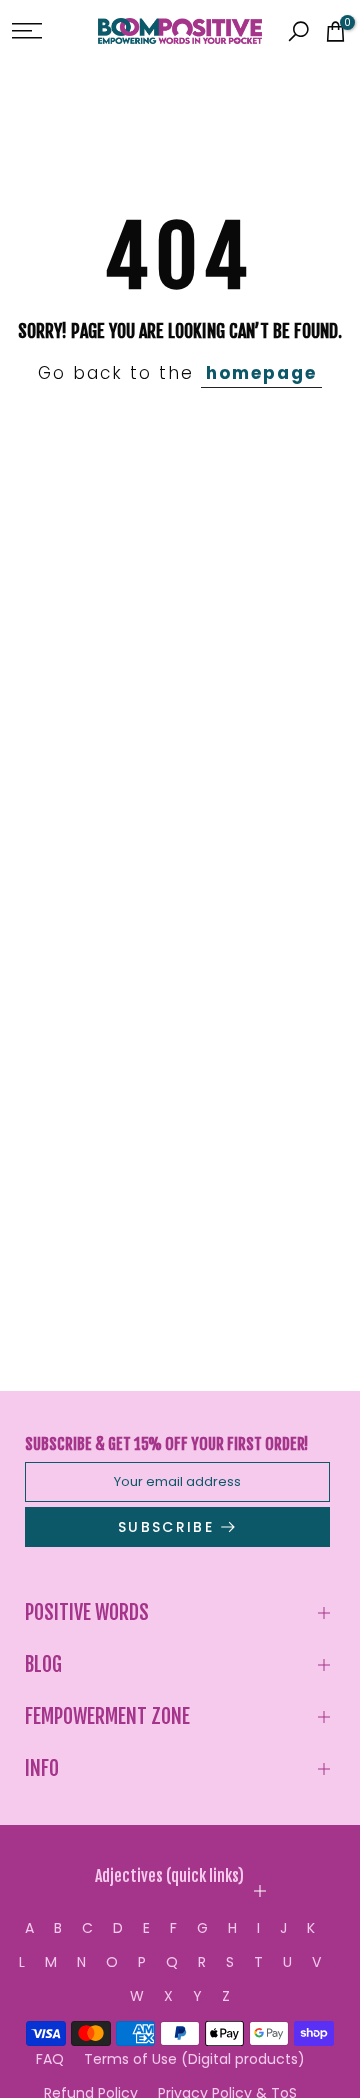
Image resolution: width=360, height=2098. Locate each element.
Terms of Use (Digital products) (194, 2059)
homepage (261, 373)
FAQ (50, 2059)
